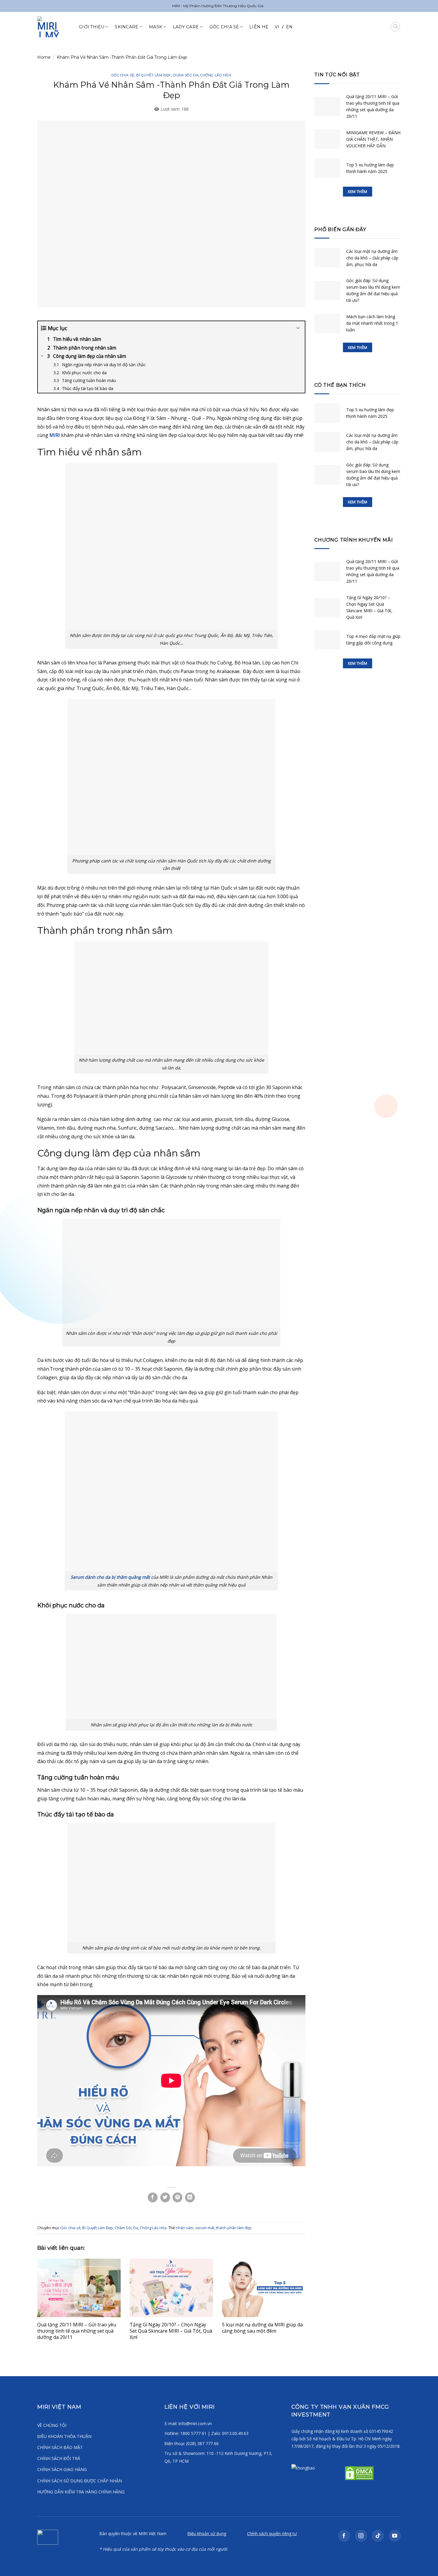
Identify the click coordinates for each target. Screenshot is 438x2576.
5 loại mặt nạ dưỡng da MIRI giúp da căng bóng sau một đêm (262, 2328)
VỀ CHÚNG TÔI (52, 2425)
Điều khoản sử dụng (207, 2534)
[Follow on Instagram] (361, 2536)
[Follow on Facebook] (344, 2536)
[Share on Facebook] (153, 2197)
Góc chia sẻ (123, 75)
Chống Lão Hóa (216, 75)
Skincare (126, 27)
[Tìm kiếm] (395, 27)
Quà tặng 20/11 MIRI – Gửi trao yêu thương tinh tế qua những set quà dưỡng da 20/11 (77, 2331)
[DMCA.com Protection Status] (359, 2473)
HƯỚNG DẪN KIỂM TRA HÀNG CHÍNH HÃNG (81, 2492)
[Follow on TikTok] (378, 2536)
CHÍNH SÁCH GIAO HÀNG (62, 2469)
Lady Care (186, 27)
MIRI (55, 435)
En (289, 27)
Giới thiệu (92, 27)
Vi (277, 27)
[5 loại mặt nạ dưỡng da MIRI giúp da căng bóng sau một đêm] (264, 2288)
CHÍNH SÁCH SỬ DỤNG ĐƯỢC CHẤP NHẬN (80, 2481)
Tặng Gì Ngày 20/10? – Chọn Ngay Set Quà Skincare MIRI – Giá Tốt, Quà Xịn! (171, 2331)
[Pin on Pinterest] (177, 2197)
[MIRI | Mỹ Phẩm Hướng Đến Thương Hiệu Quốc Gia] (54, 27)
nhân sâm (185, 2228)
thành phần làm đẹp (234, 2228)
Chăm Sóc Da (186, 75)
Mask (156, 27)
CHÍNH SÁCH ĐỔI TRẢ (59, 2458)
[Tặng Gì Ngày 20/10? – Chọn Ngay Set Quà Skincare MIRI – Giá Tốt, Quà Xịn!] (171, 2288)
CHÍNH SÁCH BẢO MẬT (60, 2447)
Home (44, 57)
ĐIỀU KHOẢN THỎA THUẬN (64, 2436)
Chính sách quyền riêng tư (272, 2534)
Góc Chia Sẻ (224, 27)
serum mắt (205, 2228)
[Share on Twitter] (165, 2197)
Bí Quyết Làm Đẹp (154, 75)
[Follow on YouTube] (395, 2536)
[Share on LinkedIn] (190, 2197)
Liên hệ (259, 27)
